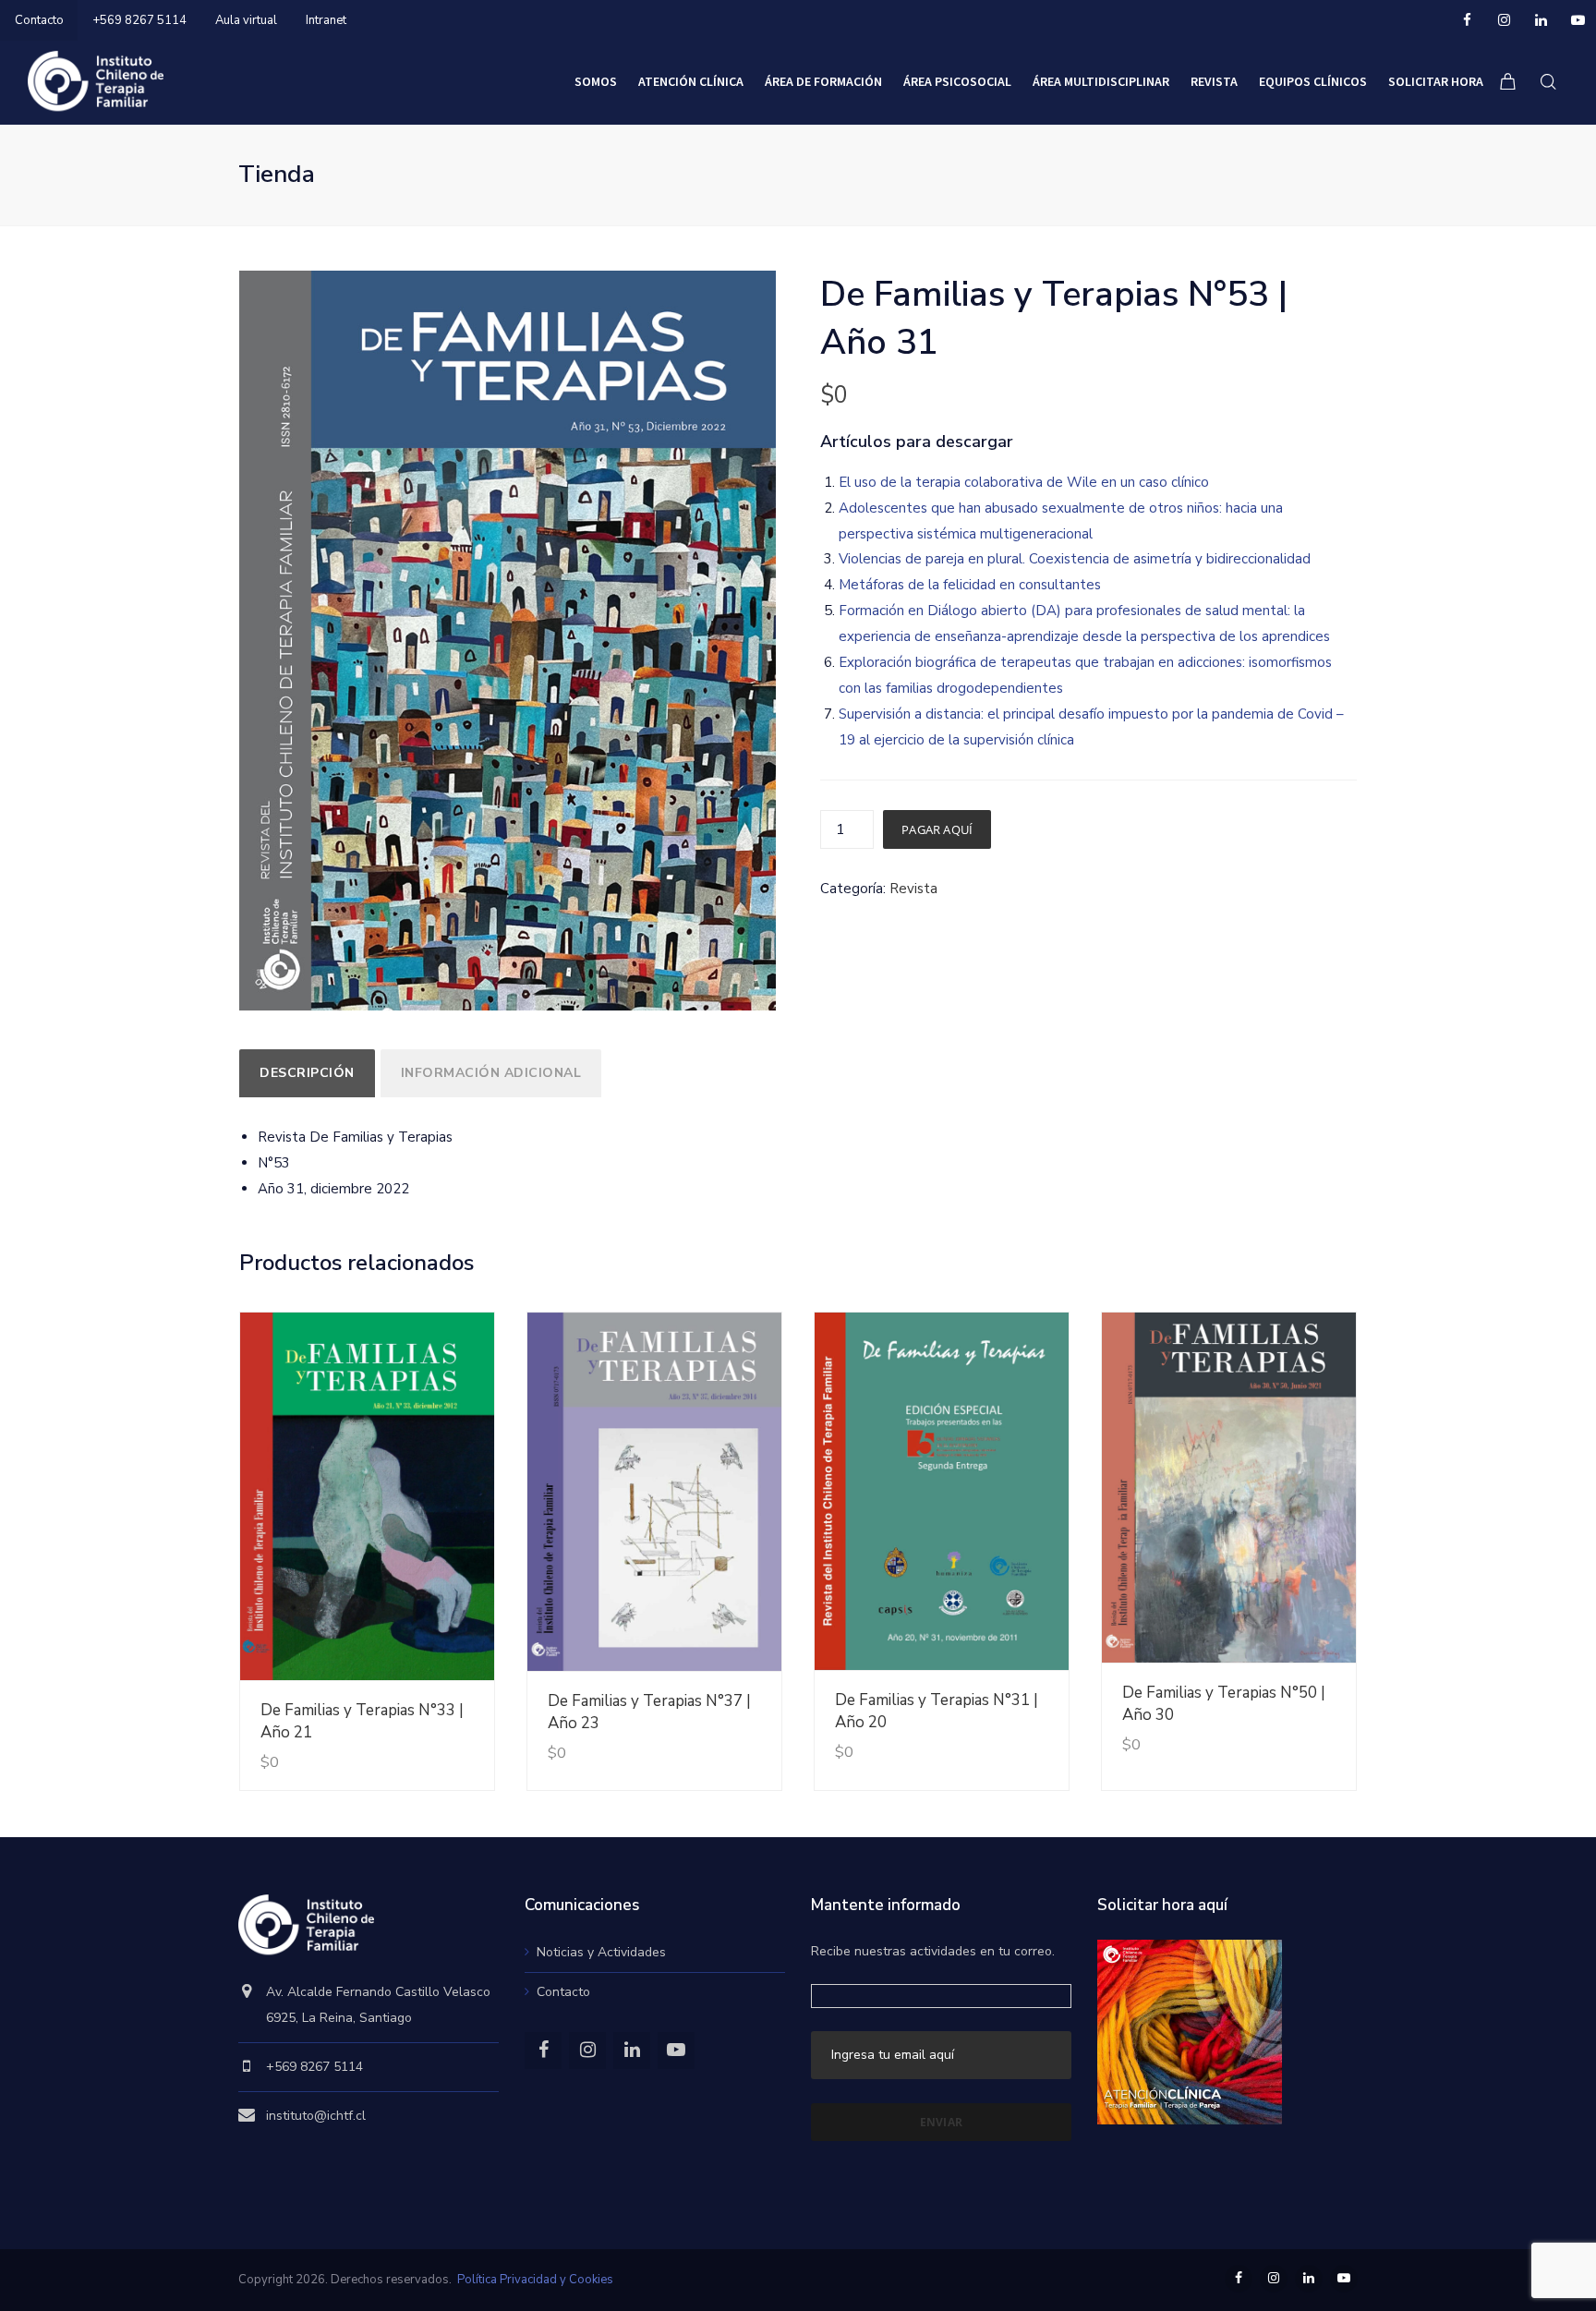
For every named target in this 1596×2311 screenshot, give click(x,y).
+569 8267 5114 (139, 20)
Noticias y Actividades (601, 1952)
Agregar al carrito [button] (419, 1725)
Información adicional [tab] (491, 1073)
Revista (913, 889)
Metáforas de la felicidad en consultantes (970, 585)
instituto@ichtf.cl (316, 2116)
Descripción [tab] (307, 1073)
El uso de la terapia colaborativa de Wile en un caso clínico (1024, 482)
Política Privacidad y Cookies (535, 2280)
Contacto (39, 20)
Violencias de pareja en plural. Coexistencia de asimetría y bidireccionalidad (1075, 559)
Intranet (326, 20)
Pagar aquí (937, 829)
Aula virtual (246, 20)
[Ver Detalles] (367, 1497)
